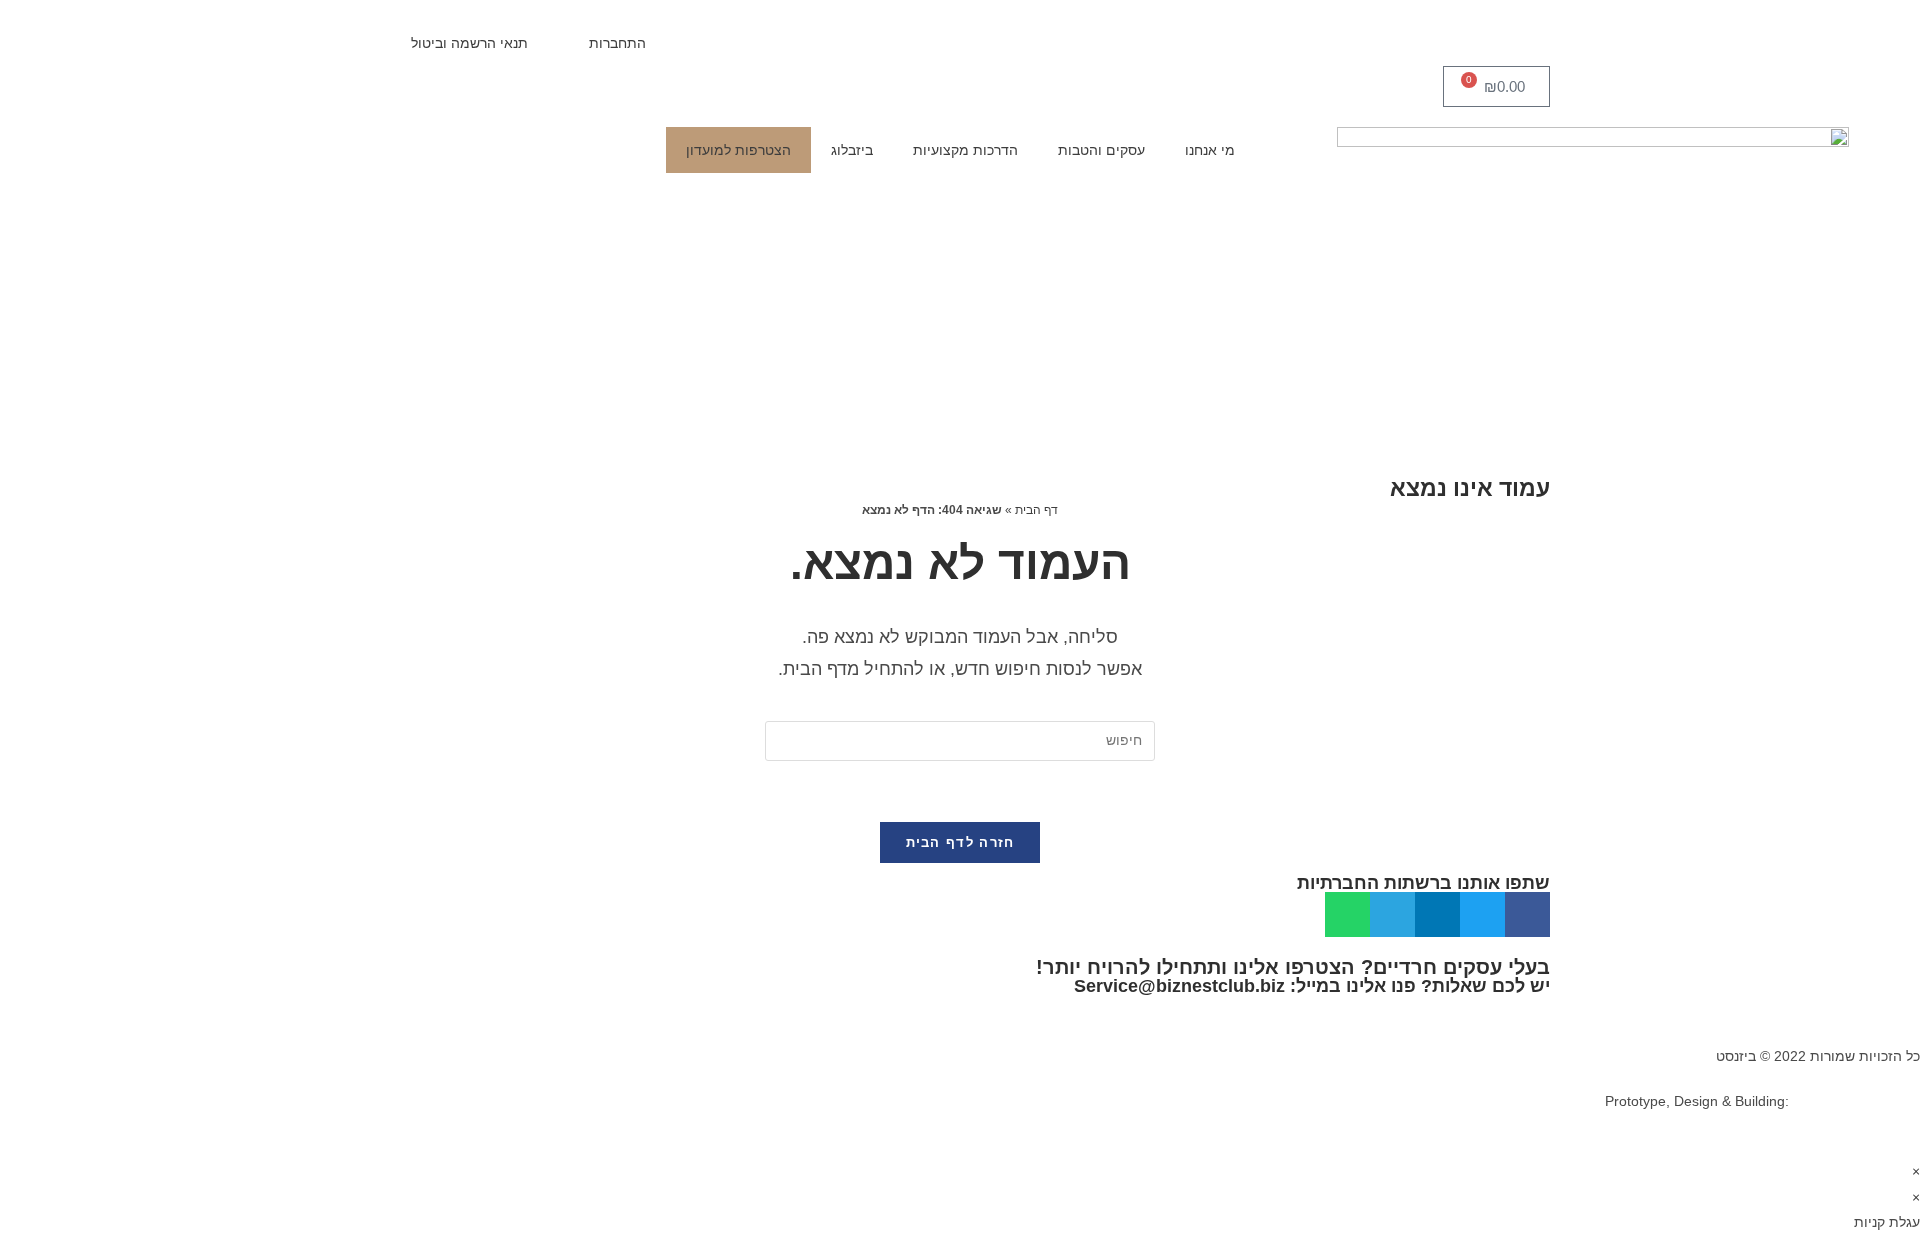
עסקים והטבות (1101, 150)
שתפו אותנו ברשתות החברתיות (1423, 883)
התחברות (617, 43)
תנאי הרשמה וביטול (469, 43)
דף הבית (1036, 510)
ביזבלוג (852, 150)
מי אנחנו (1210, 150)
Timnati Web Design (1856, 1101)
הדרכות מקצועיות (965, 150)
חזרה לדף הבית (960, 842)
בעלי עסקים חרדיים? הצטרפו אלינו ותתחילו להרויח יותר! (1293, 967)
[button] (1527, 914)
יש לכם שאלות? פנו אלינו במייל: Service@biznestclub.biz (1312, 986)
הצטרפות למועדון (738, 150)
